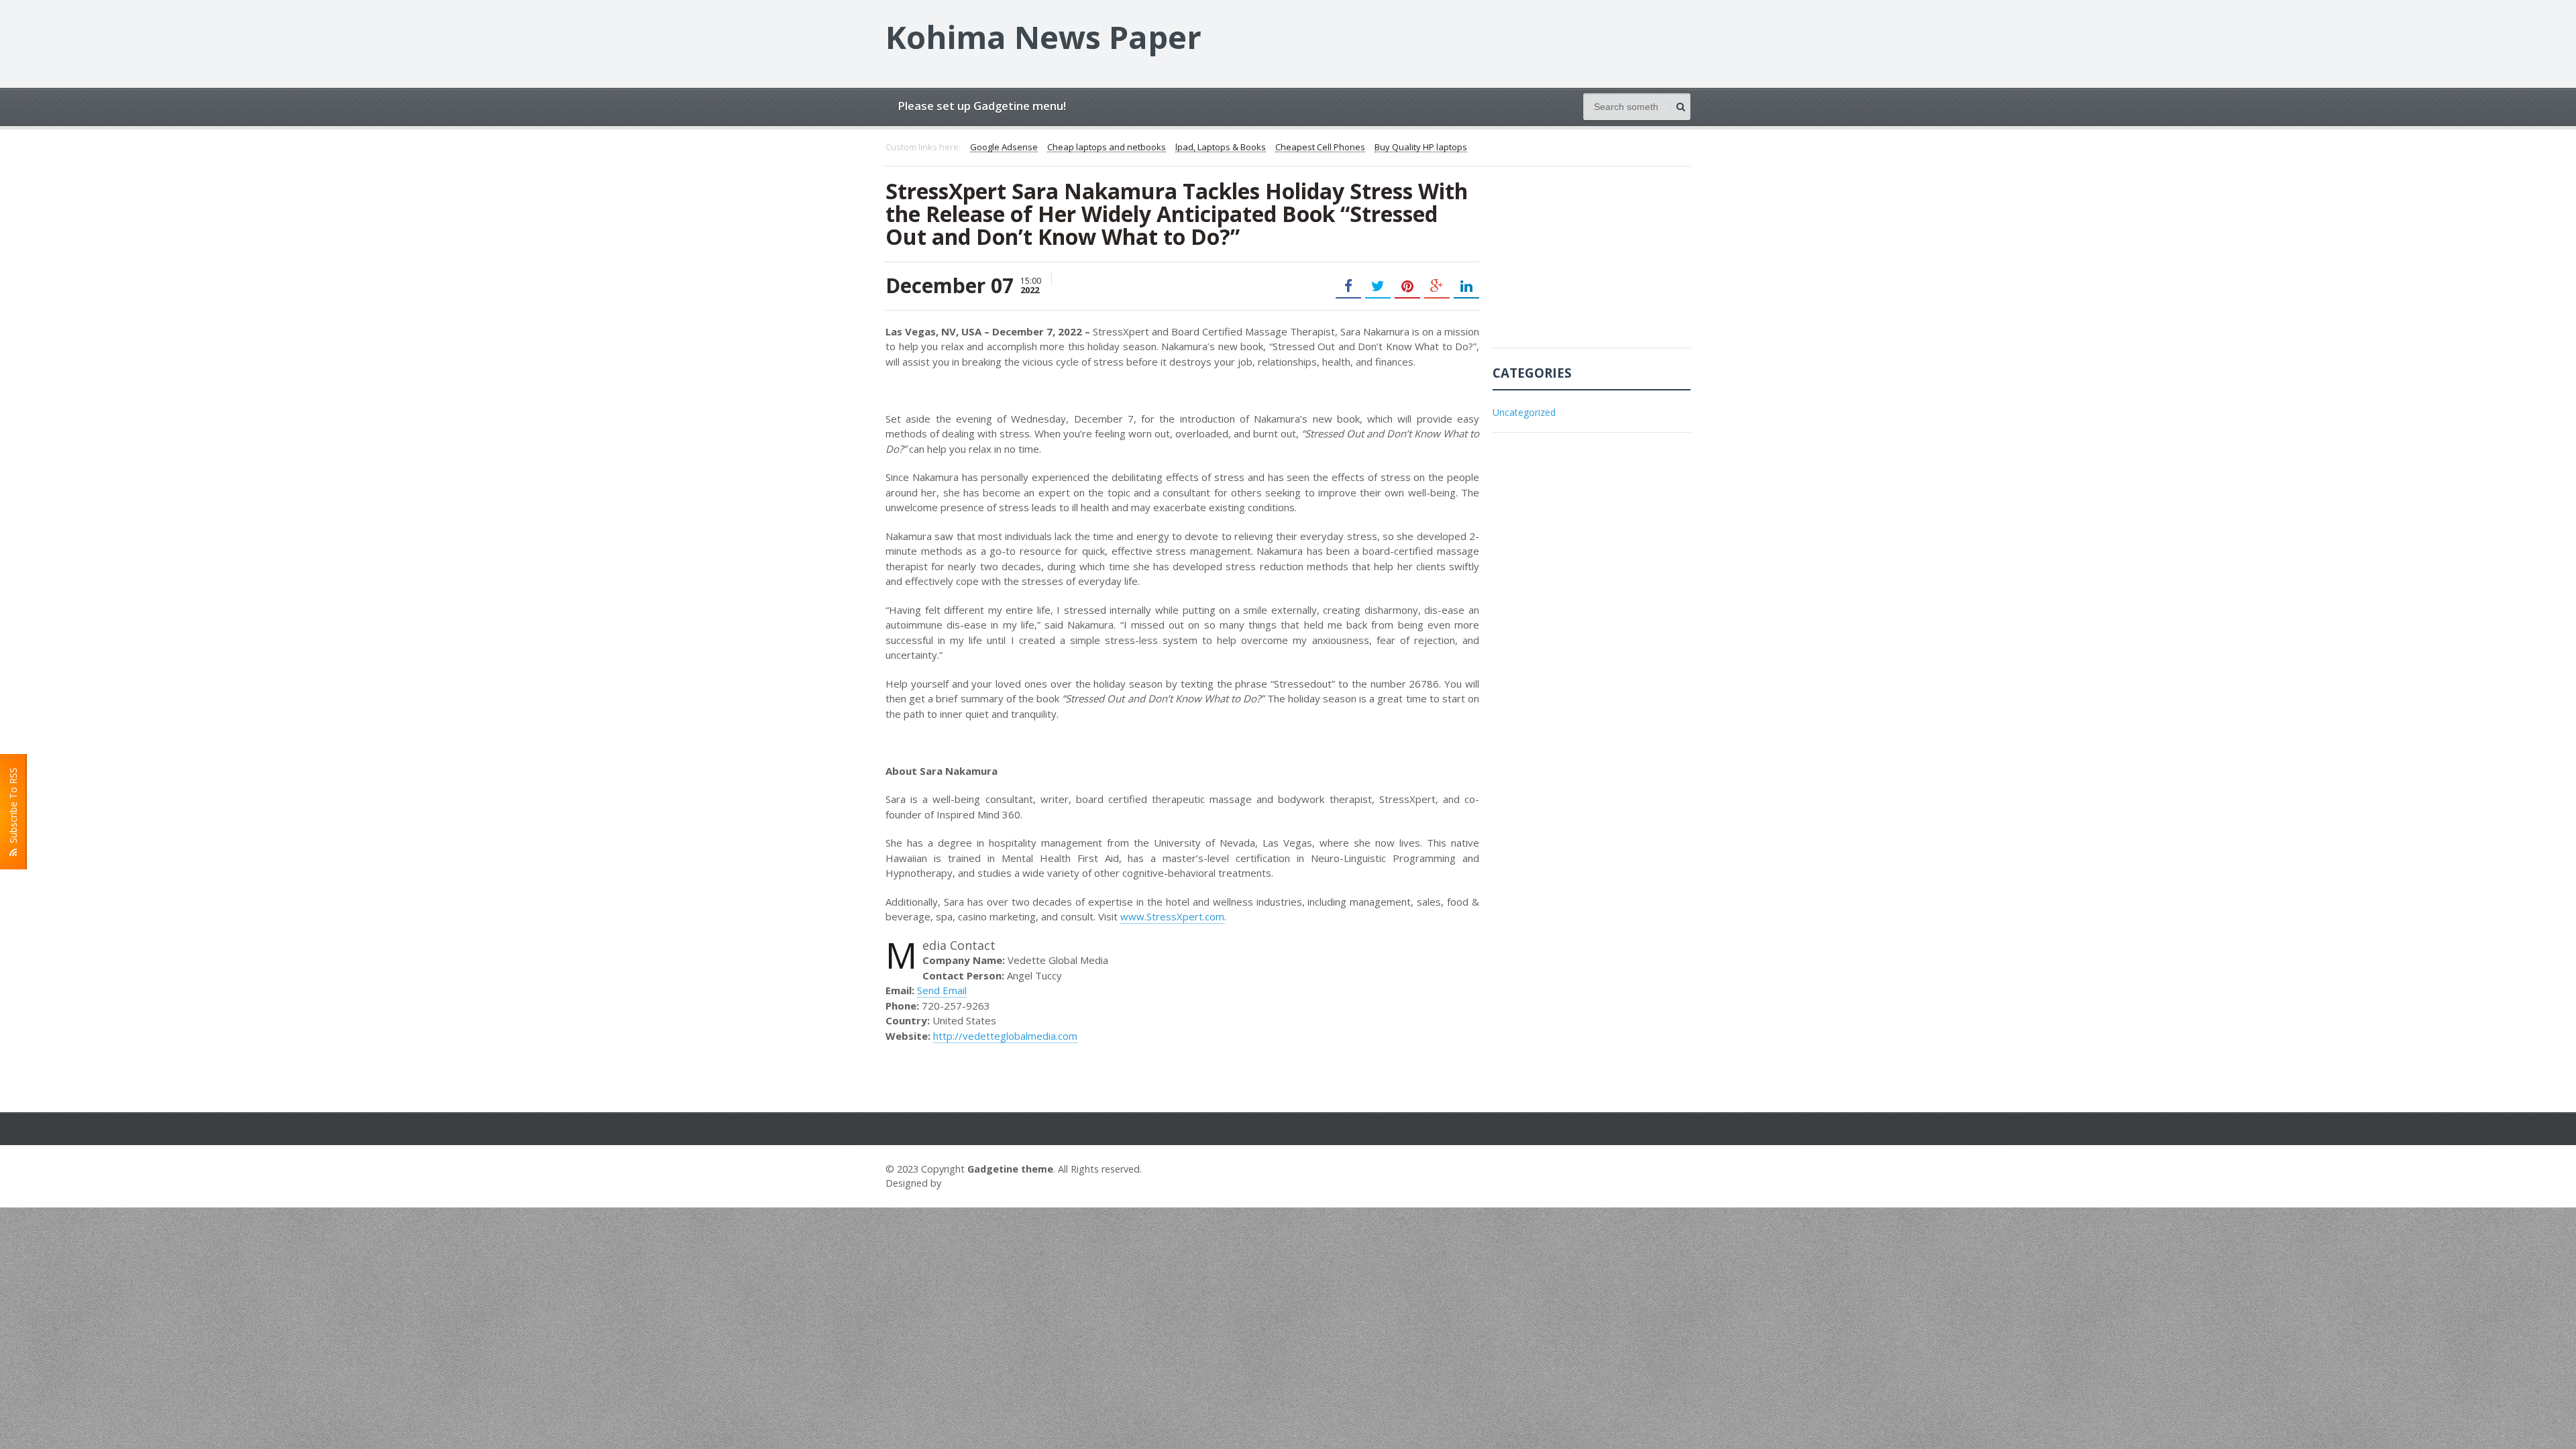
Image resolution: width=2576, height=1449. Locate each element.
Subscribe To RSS (13, 808)
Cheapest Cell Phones (1320, 148)
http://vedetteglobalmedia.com (1005, 1036)
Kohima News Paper (1043, 37)
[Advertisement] (1593, 264)
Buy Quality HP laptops (1421, 148)
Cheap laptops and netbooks (1107, 148)
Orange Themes (983, 1183)
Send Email (942, 990)
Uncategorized (1524, 412)
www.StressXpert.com (1172, 916)
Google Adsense (1004, 148)
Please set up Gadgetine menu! (982, 106)
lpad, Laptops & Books (1221, 148)
